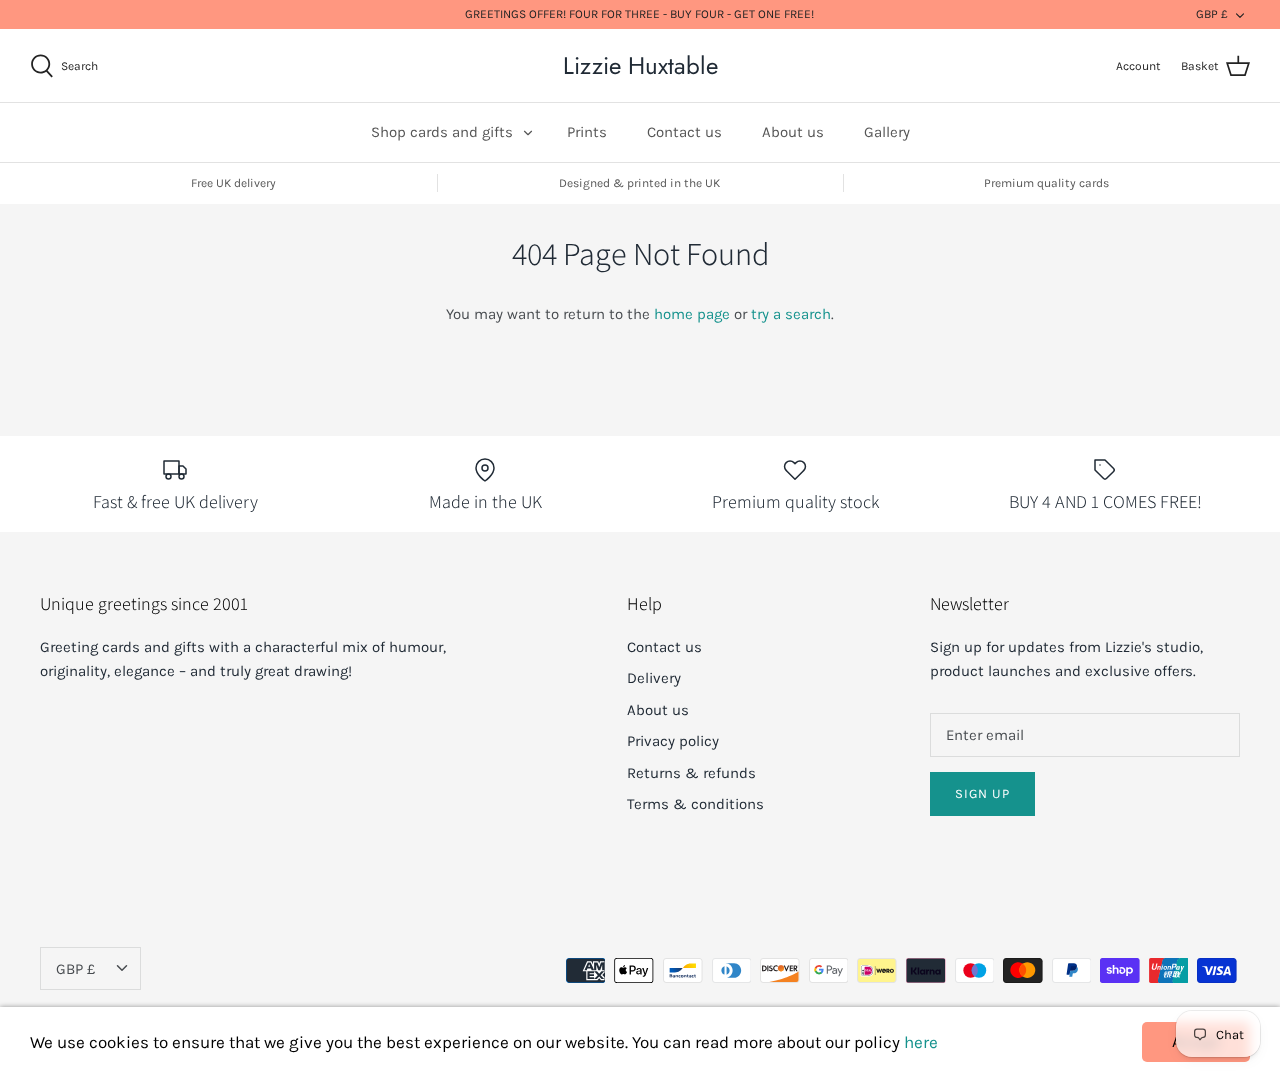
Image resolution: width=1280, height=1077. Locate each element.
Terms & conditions (695, 804)
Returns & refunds (691, 773)
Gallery (887, 132)
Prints (587, 132)
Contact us (684, 132)
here (921, 1042)
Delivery (654, 678)
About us (793, 132)
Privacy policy (673, 741)
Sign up (982, 793)
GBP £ (1212, 14)
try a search (791, 314)
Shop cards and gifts (442, 132)
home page (692, 314)
